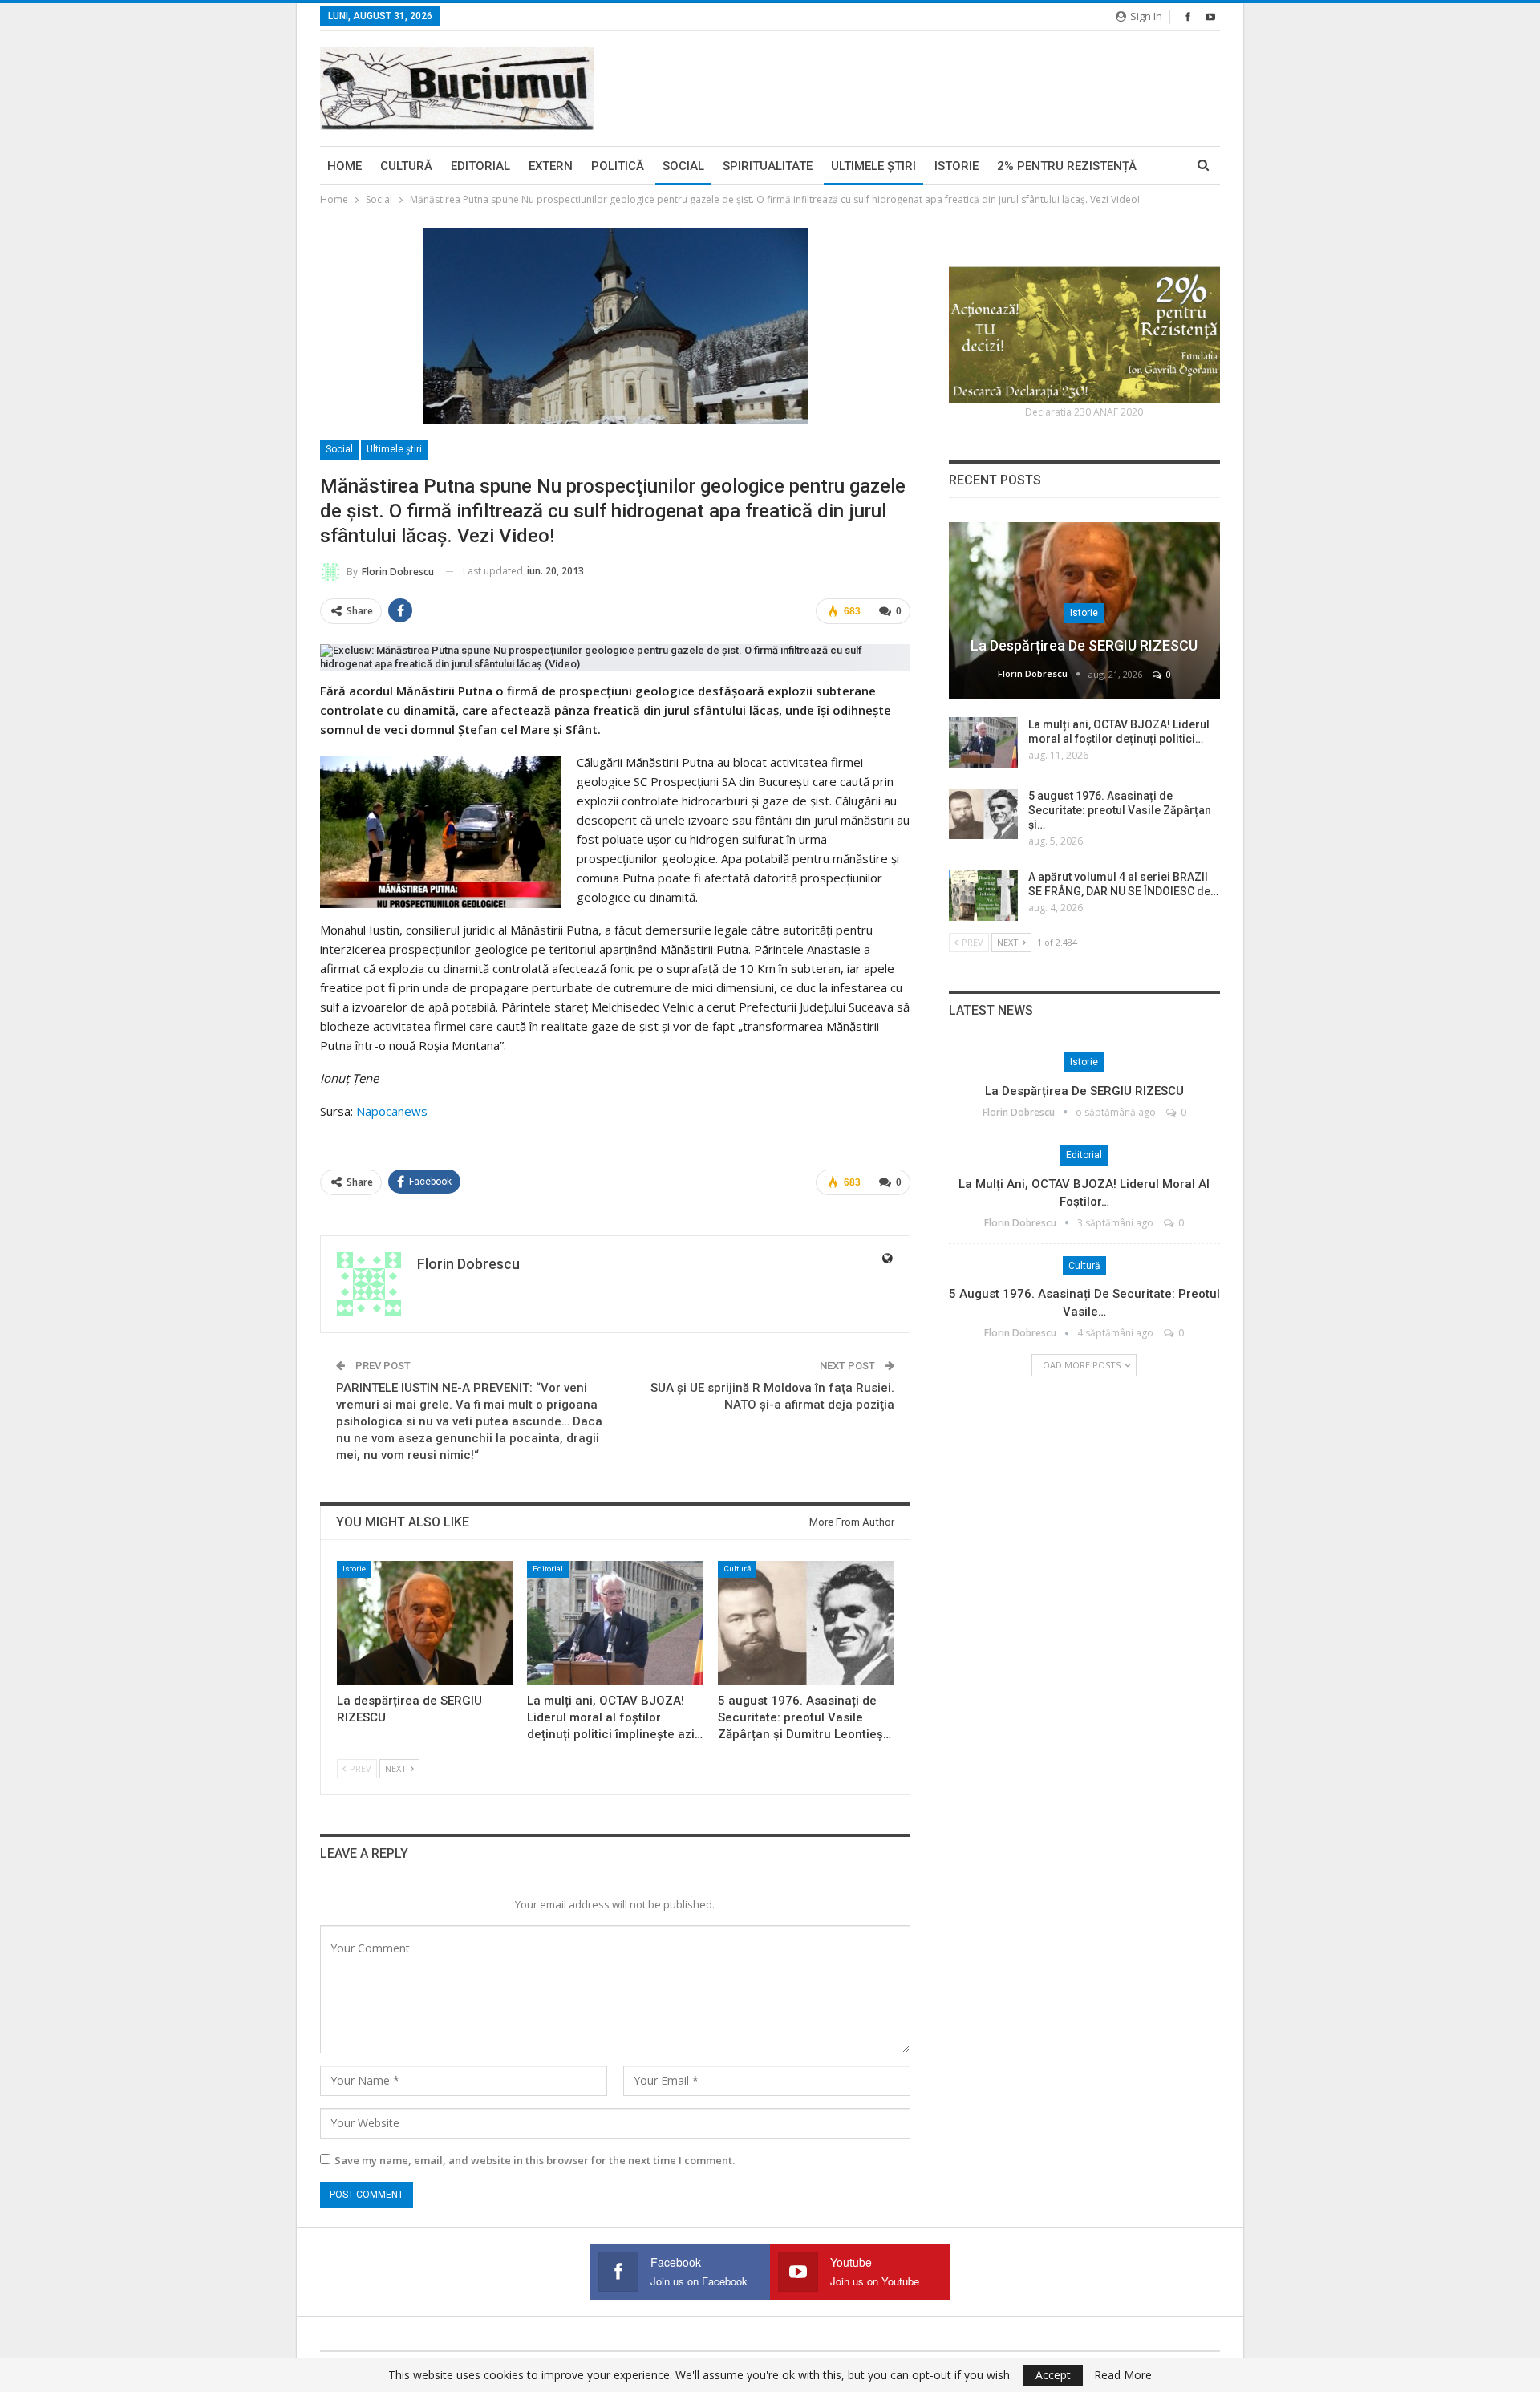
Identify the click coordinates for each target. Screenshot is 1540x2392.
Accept (1053, 2375)
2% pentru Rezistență (1067, 166)
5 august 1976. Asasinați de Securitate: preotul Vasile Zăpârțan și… (1120, 810)
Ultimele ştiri (873, 166)
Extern (551, 166)
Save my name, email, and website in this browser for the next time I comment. (535, 2160)
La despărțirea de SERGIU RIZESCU (1084, 645)
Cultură (406, 166)
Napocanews (392, 1111)
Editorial (480, 166)
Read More (1123, 2375)
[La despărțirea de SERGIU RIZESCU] (425, 1622)
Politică (618, 166)
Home (344, 166)
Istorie (956, 166)
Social (683, 166)
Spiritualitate (768, 166)
